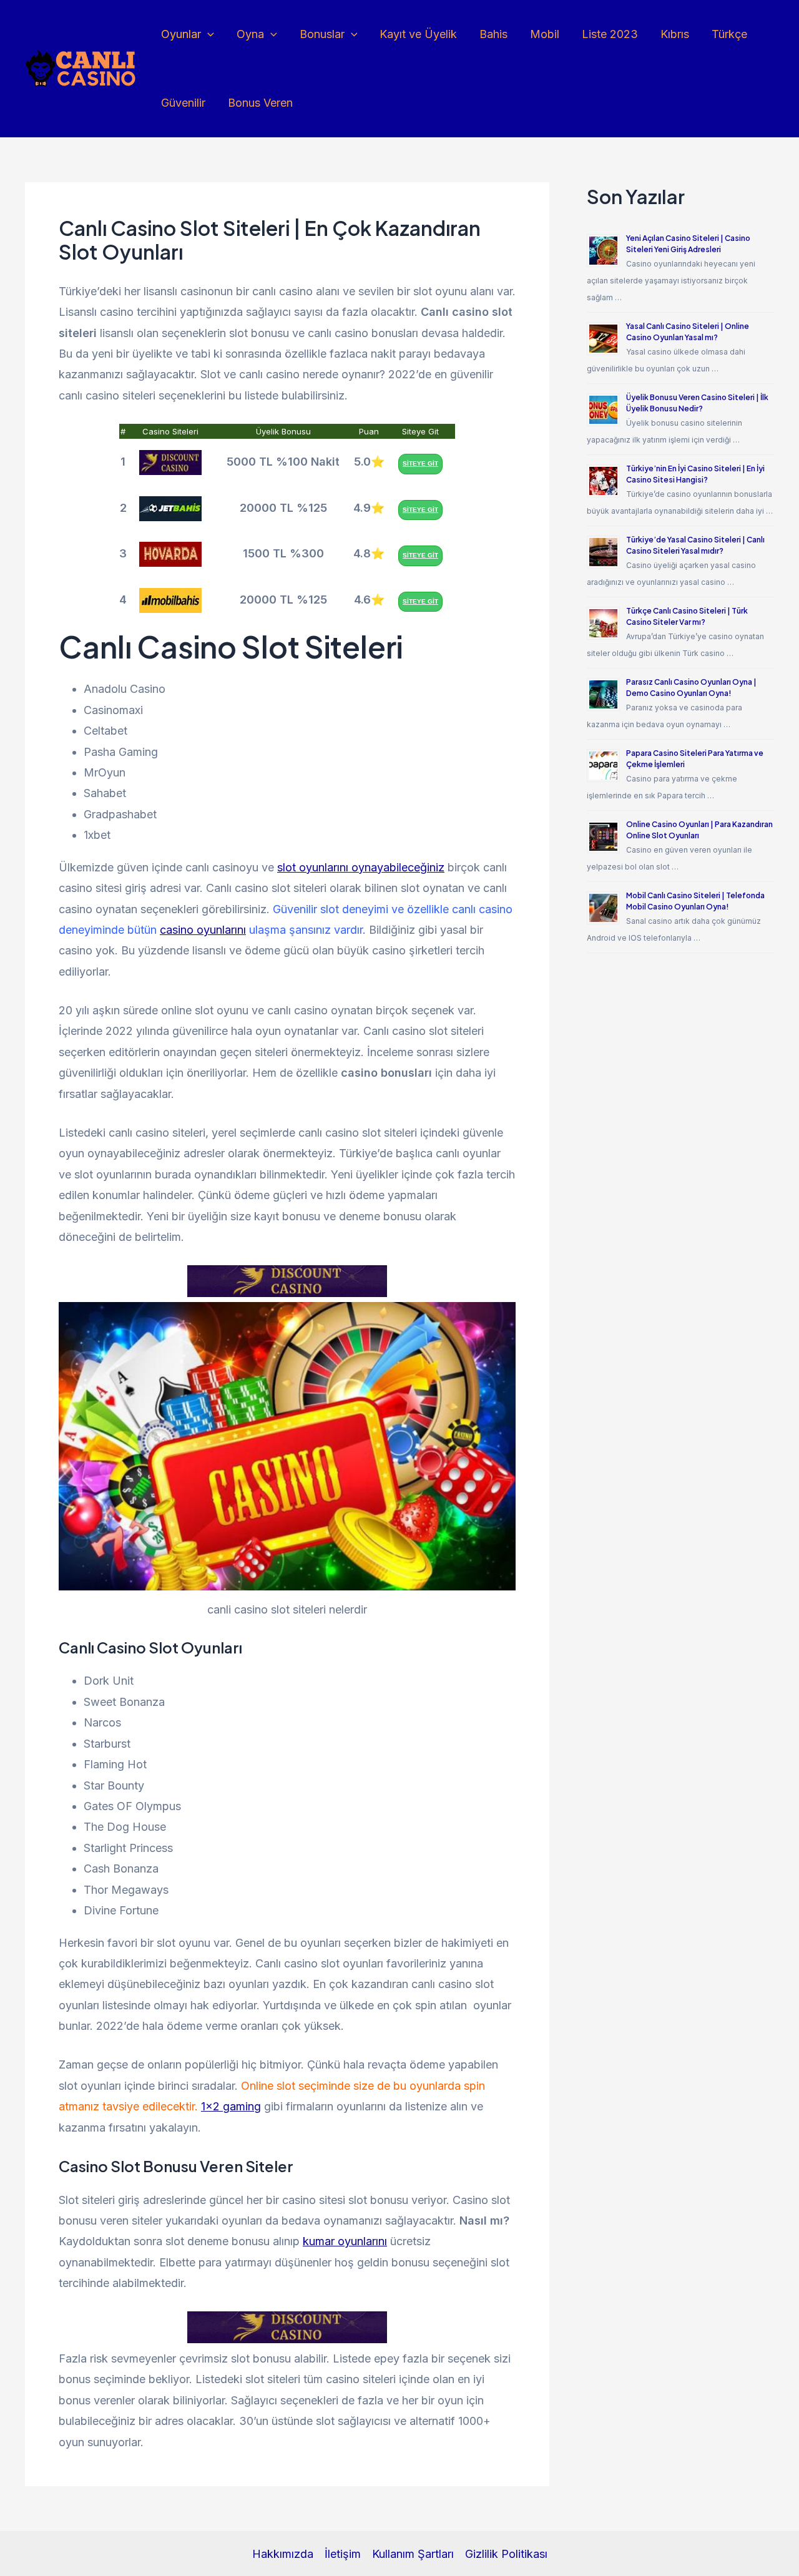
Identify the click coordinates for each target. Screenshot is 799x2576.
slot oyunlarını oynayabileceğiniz (361, 867)
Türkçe (729, 34)
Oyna (250, 34)
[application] (208, 34)
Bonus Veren (260, 103)
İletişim (343, 2554)
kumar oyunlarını (345, 2241)
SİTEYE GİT (420, 463)
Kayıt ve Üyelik (418, 34)
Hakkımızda (283, 2554)
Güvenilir (183, 103)
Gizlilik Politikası (506, 2554)
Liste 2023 (610, 34)
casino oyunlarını (203, 930)
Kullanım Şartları (413, 2554)
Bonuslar (322, 34)
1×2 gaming (231, 2106)
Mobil (545, 34)
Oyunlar (181, 34)
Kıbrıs (675, 34)
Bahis (493, 34)
